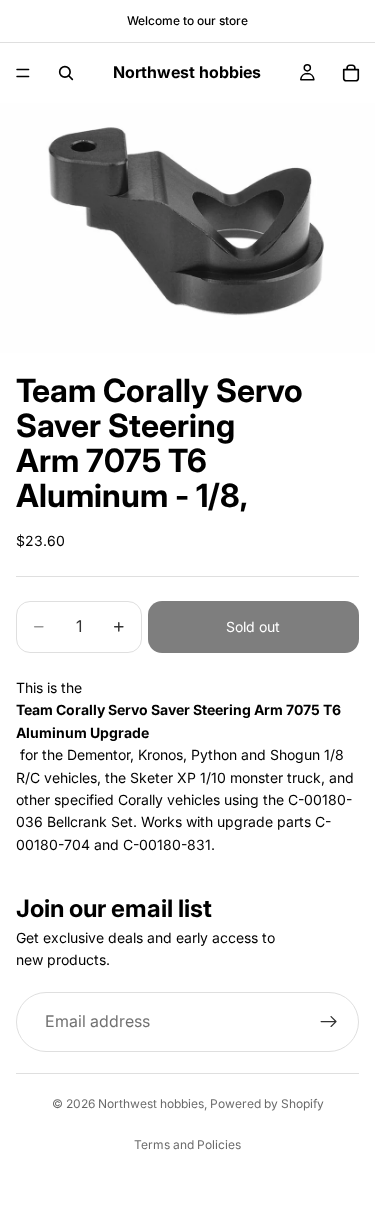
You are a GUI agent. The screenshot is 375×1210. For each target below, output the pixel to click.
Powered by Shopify (267, 1103)
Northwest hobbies (151, 1103)
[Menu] (23, 73)
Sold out (253, 626)
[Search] (66, 73)
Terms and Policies (187, 1144)
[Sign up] (329, 1022)
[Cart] (351, 73)
